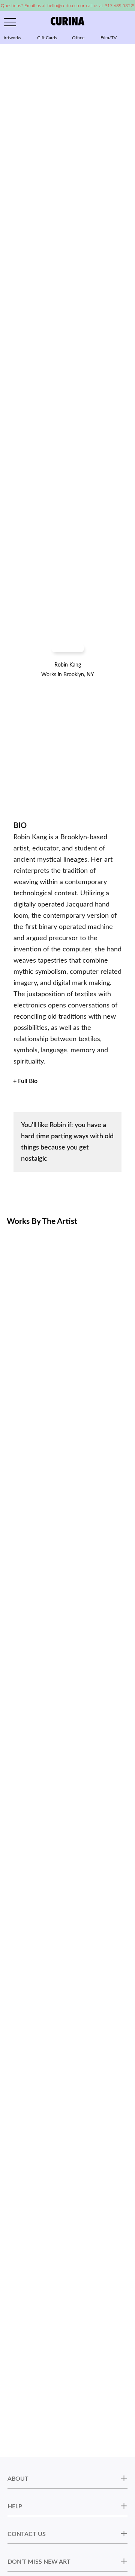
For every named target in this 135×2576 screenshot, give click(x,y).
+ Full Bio (25, 1081)
